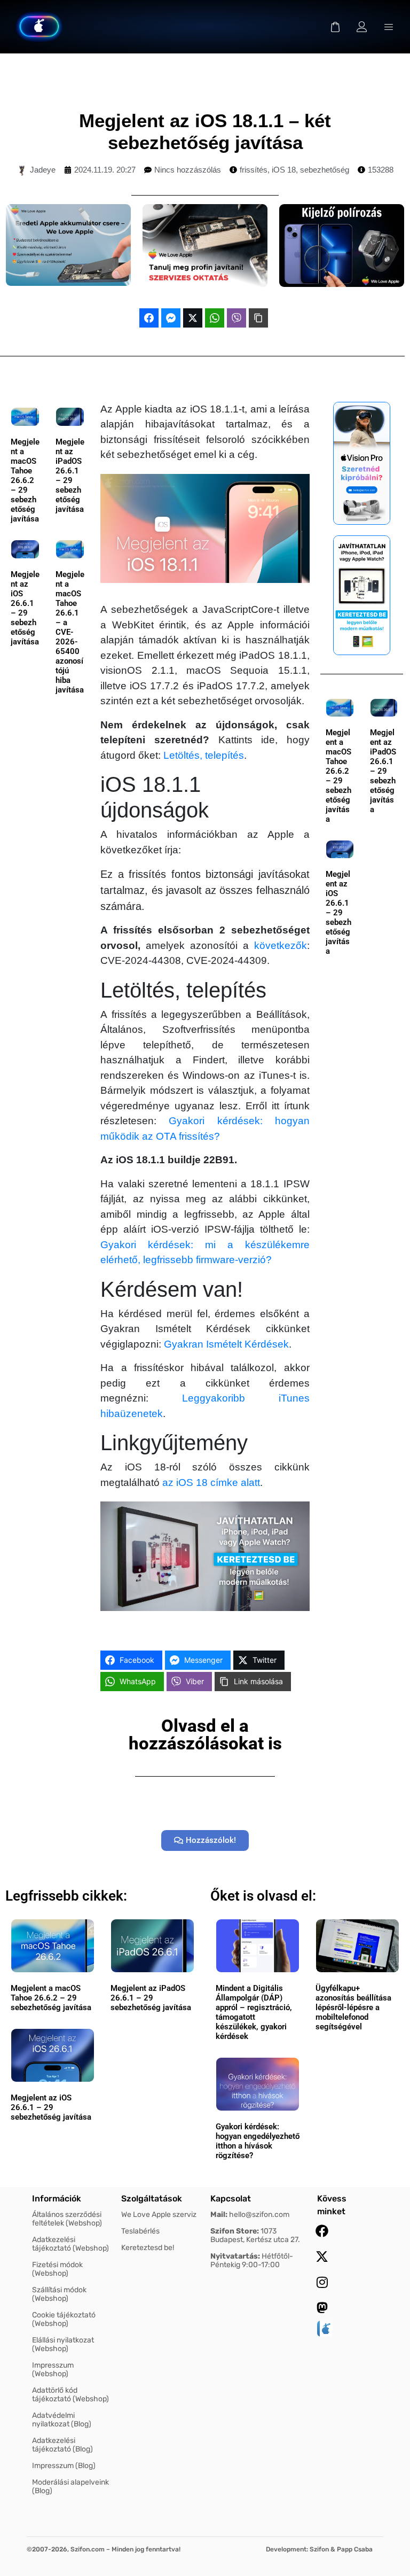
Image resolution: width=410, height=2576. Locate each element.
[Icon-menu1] (389, 27)
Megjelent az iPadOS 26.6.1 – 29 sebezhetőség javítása (70, 476)
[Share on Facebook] (149, 318)
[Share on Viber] (236, 318)
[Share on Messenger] (171, 318)
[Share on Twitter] (193, 318)
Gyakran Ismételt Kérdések (226, 1344)
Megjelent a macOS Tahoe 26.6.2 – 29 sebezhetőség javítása (25, 480)
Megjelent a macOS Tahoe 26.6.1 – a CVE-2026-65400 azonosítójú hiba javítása (70, 632)
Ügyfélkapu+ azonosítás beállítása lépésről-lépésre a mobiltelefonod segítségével (353, 2007)
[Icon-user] (362, 27)
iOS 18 (284, 170)
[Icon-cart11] (335, 27)
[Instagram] (322, 2282)
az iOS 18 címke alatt (211, 1482)
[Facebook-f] (322, 2231)
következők (281, 945)
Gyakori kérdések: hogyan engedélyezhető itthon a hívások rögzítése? (258, 2141)
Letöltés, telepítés (204, 755)
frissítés (254, 170)
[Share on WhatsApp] (215, 318)
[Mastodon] (322, 2308)
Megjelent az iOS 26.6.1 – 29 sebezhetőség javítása (25, 608)
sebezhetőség (325, 170)
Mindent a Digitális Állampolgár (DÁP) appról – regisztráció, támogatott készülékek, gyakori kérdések (254, 2012)
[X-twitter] (322, 2256)
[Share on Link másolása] (258, 318)
